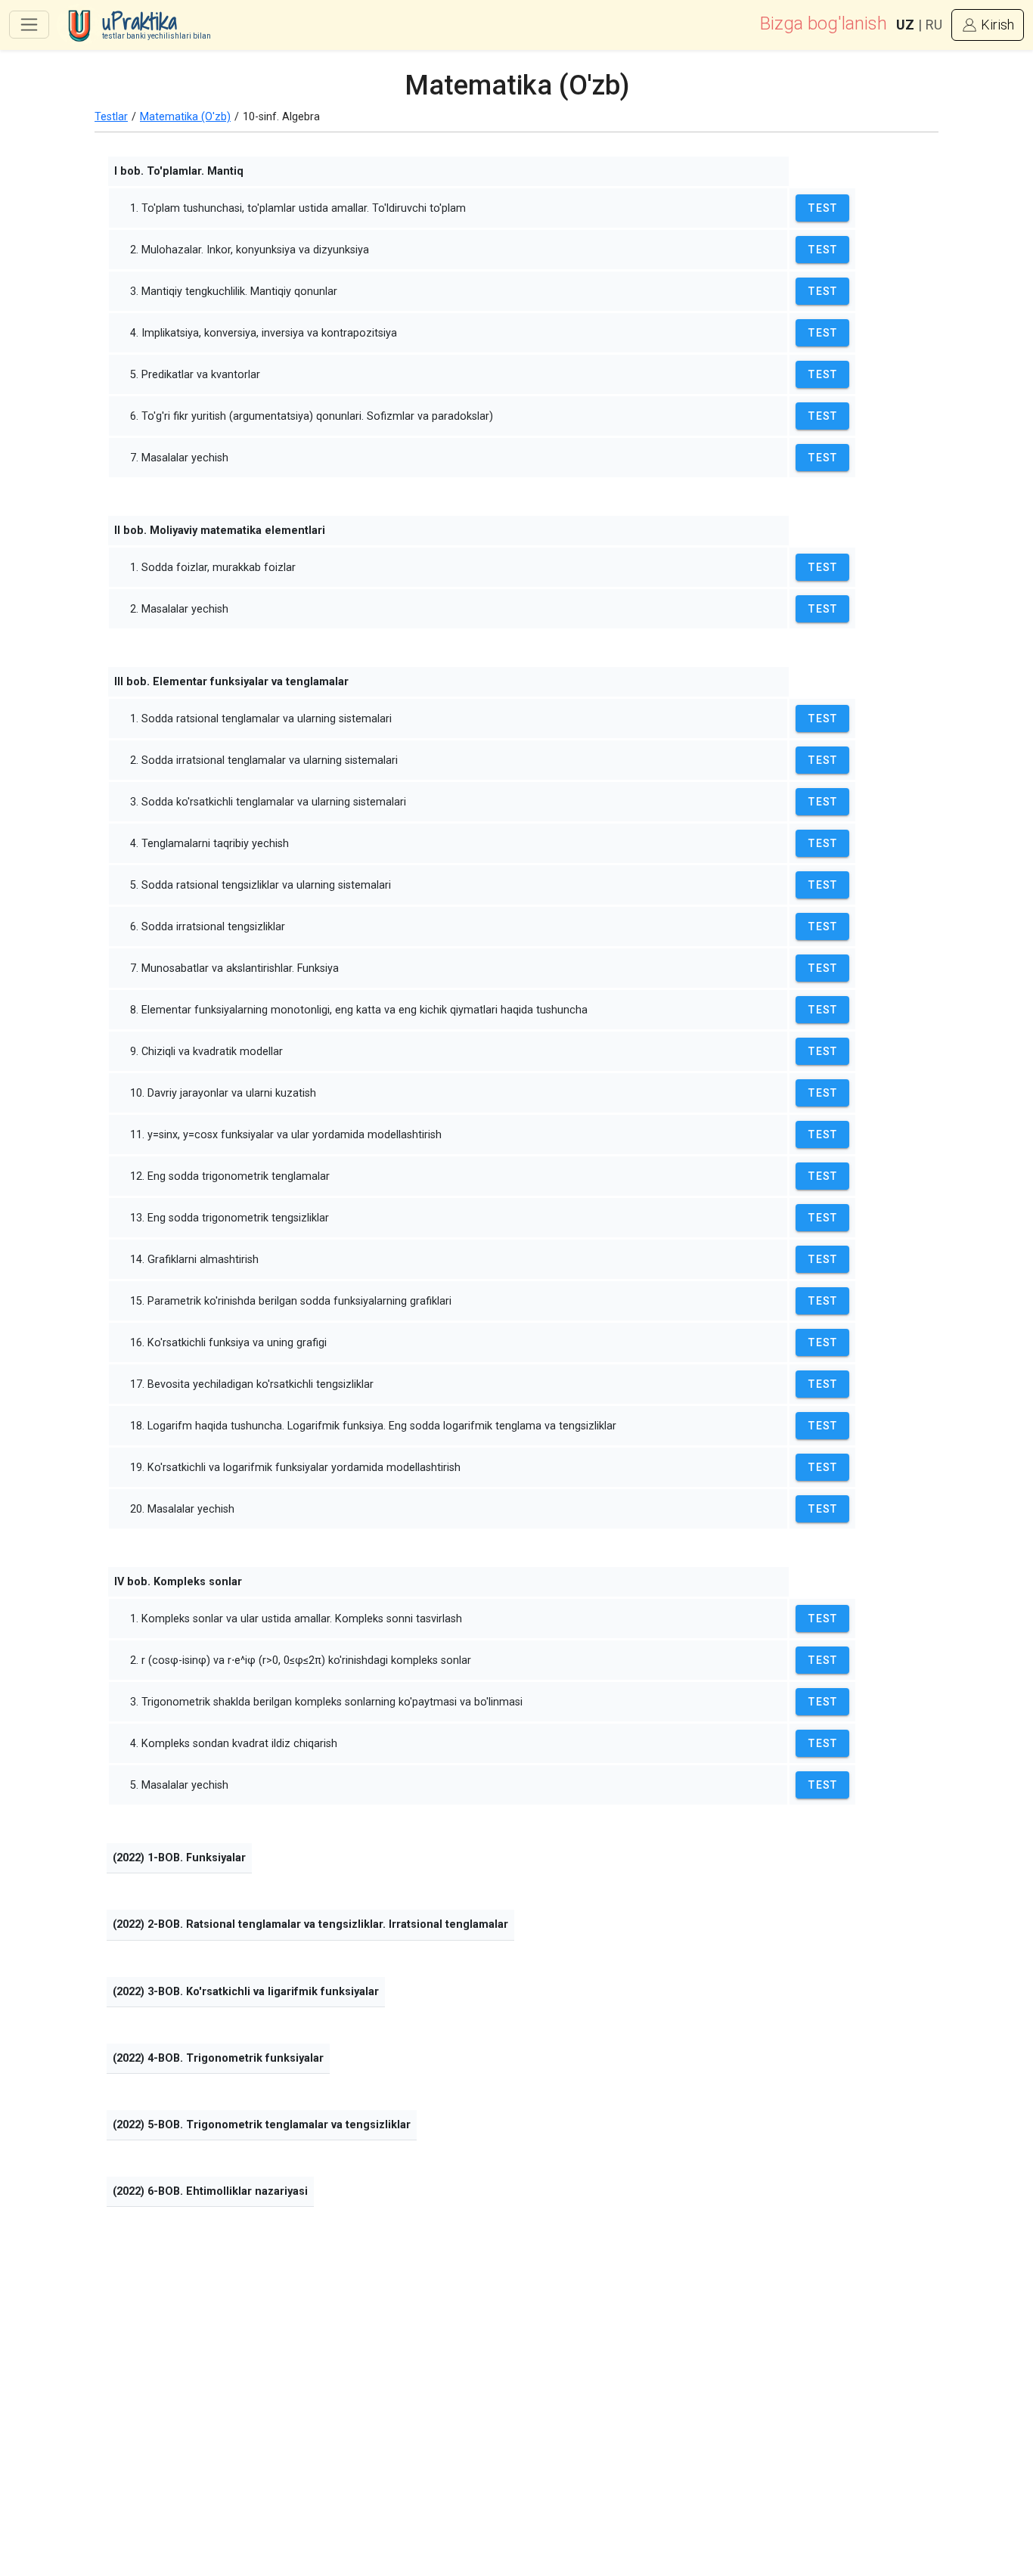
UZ (905, 25)
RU (934, 25)
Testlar (111, 117)
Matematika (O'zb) (185, 117)
